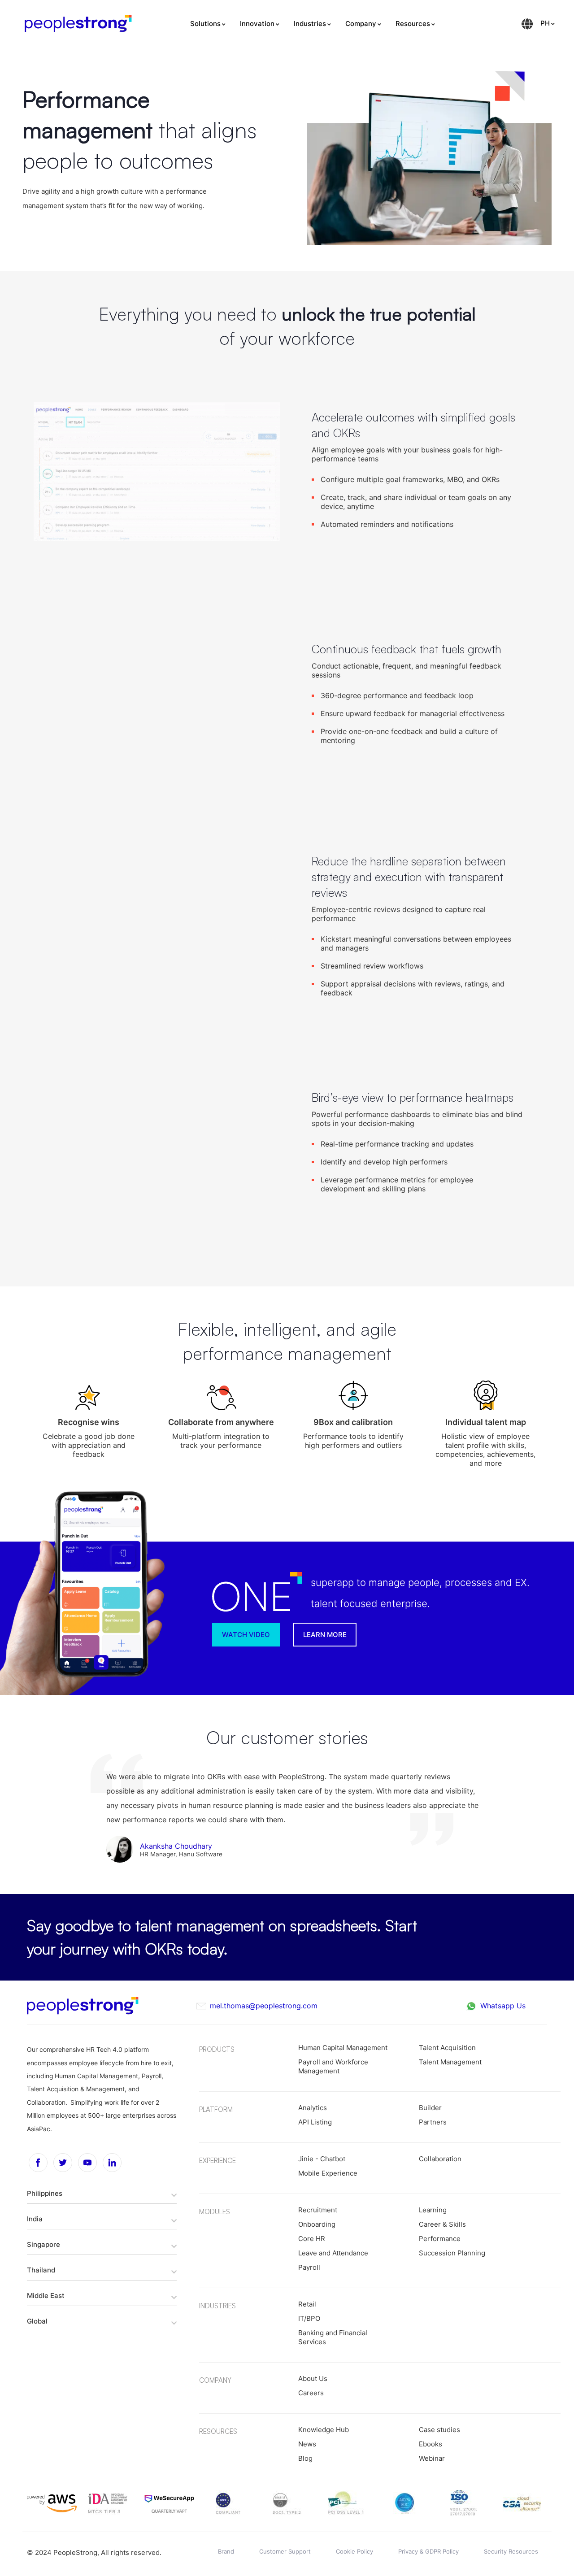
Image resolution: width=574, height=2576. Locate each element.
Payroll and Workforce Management (333, 2066)
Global (37, 2321)
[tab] (102, 2193)
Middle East (46, 2296)
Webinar (432, 2458)
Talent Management (450, 2062)
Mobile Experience (328, 2173)
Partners (433, 2122)
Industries (310, 24)
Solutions (205, 24)
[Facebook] (38, 2163)
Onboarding (317, 2224)
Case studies (439, 2430)
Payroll (309, 2267)
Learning (433, 2210)
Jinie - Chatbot (322, 2159)
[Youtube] (87, 2163)
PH (545, 23)
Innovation (257, 24)
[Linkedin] (112, 2163)
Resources (413, 24)
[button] (325, 1635)
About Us (313, 2378)
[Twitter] (63, 2163)
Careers (311, 2393)
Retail (307, 2304)
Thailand (41, 2270)
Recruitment (318, 2210)
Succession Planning (452, 2253)
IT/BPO (309, 2318)
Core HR (312, 2239)
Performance (440, 2239)
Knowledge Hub (324, 2430)
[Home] (78, 24)
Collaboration (440, 2159)
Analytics (313, 2108)
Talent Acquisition (447, 2048)
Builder (430, 2108)
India (35, 2219)
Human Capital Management (343, 2048)
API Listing (315, 2122)
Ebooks (430, 2444)
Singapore (43, 2244)
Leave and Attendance (333, 2253)
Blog (305, 2458)
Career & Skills (442, 2224)
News (307, 2444)
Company (361, 24)
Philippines (45, 2193)
